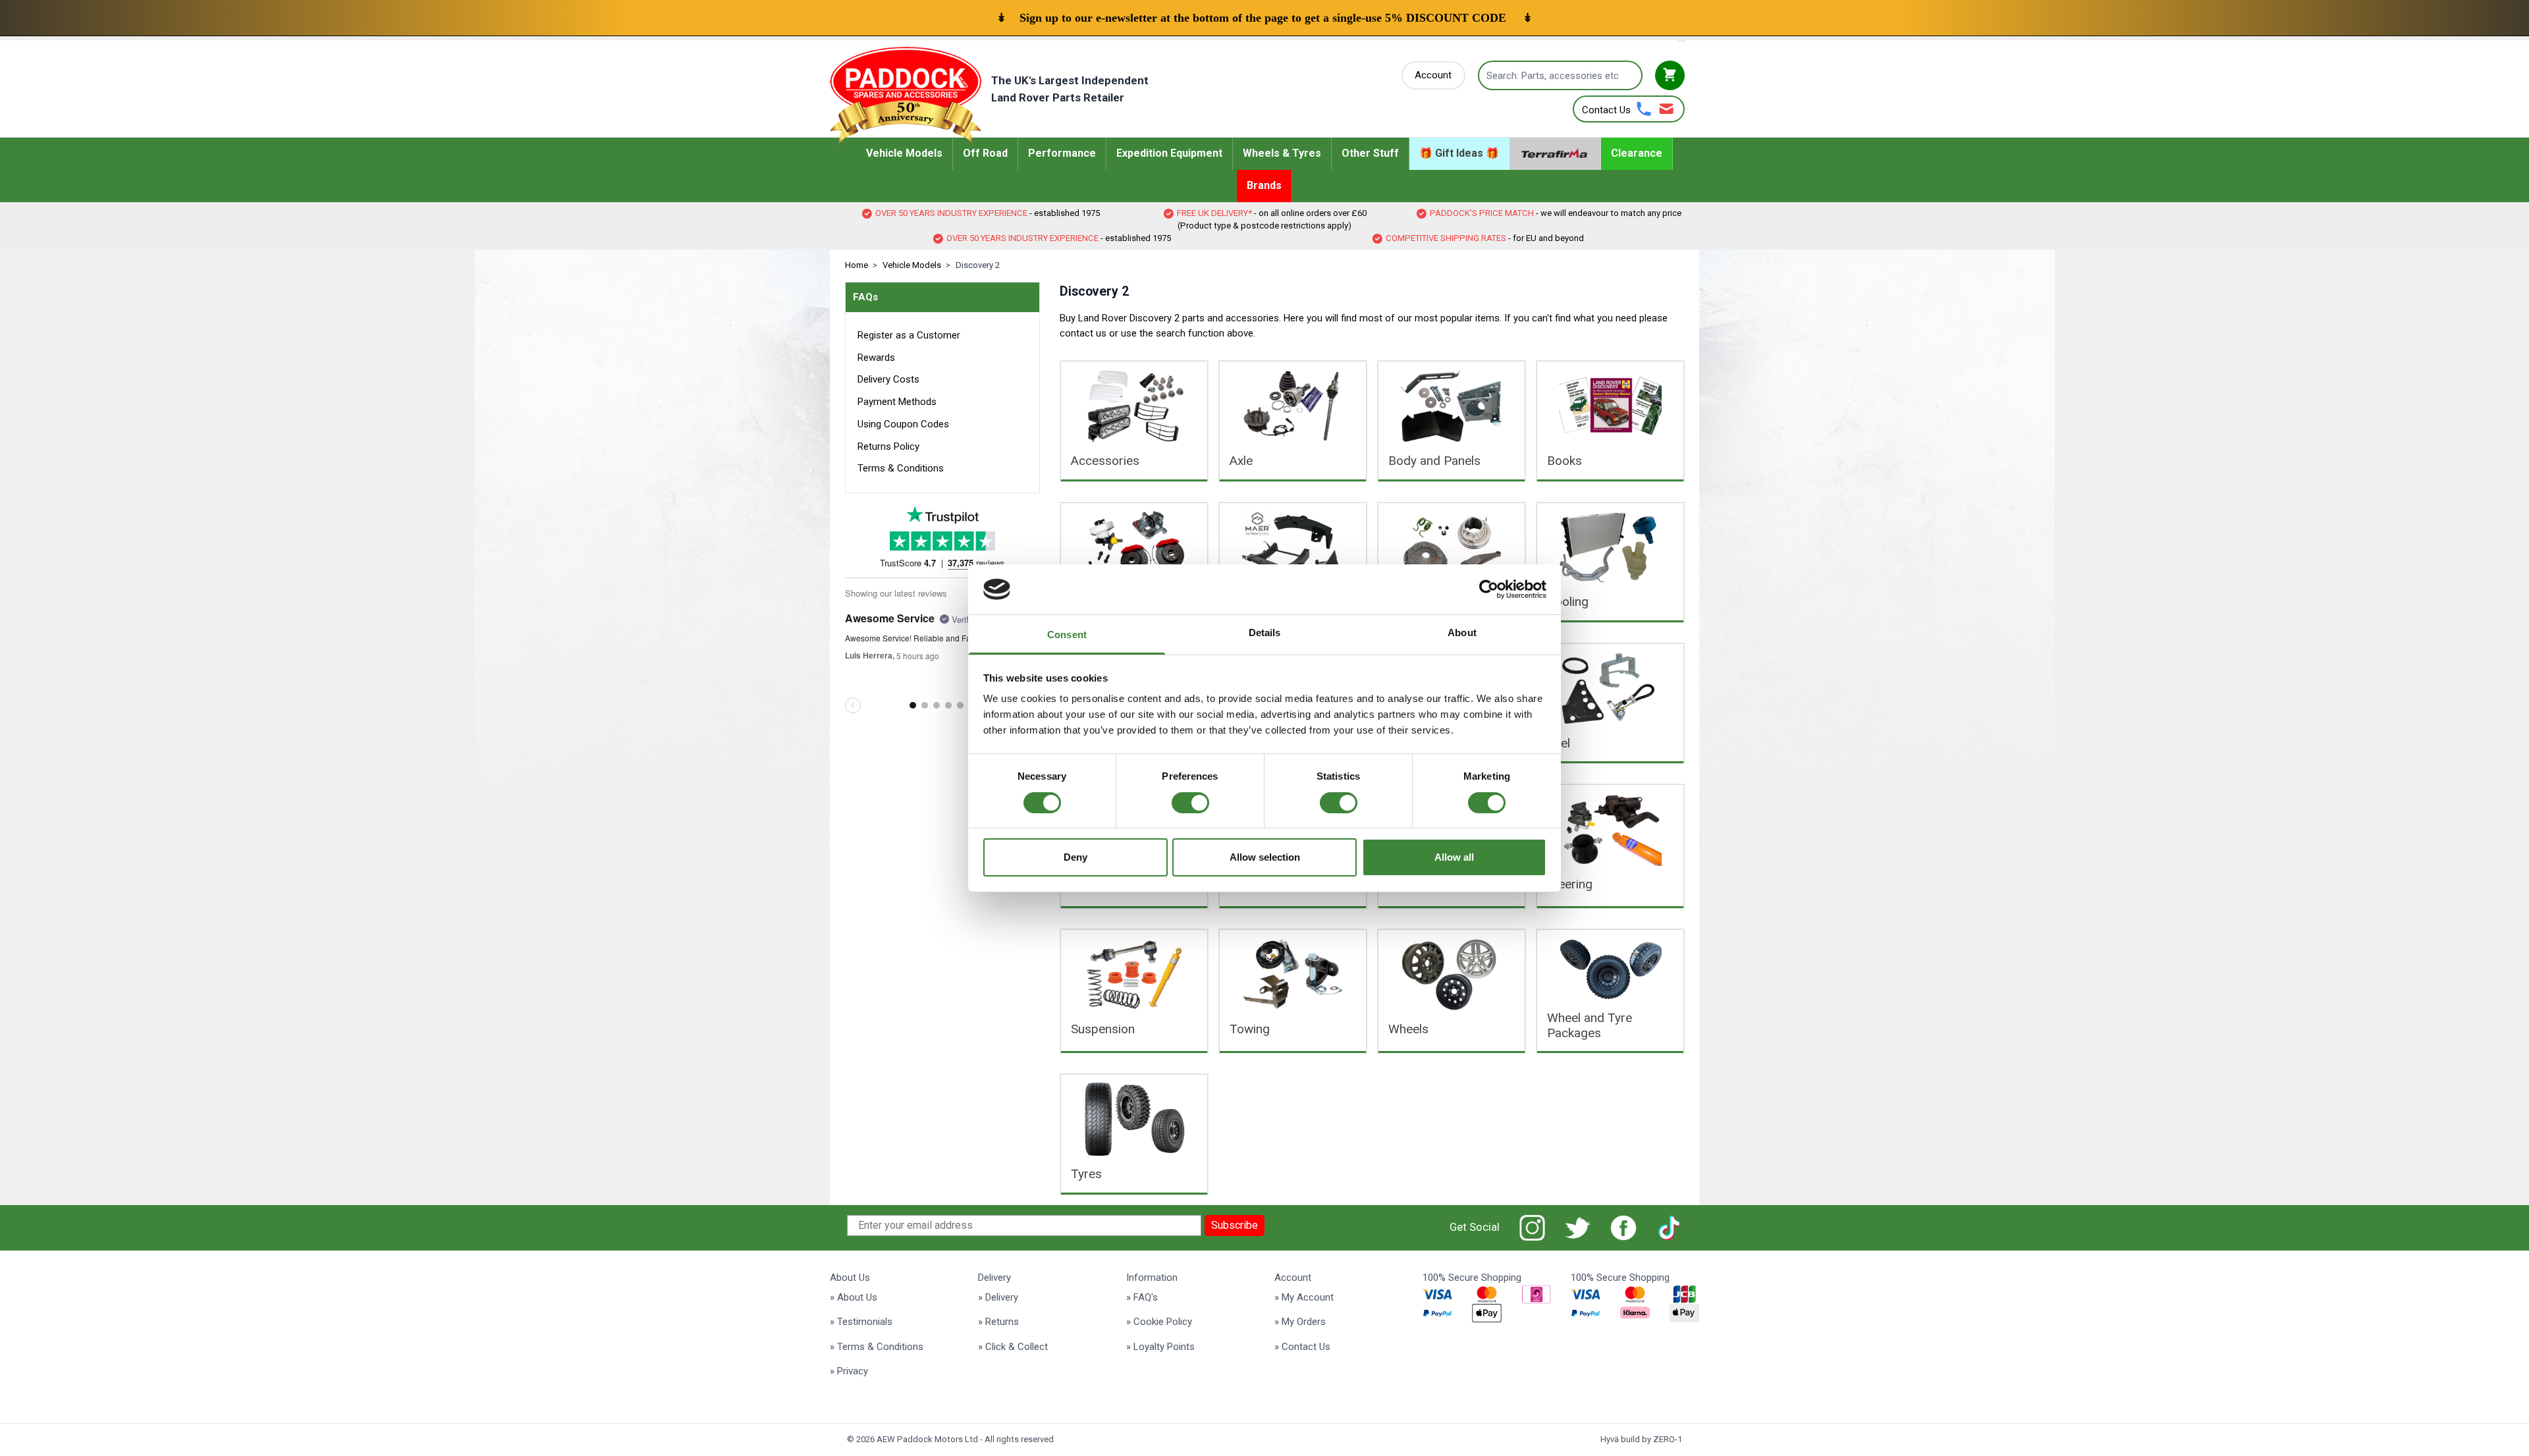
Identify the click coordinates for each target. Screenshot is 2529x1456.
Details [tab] (1265, 633)
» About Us (854, 1297)
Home (857, 265)
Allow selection (1265, 857)
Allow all (1454, 857)
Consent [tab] (1067, 634)
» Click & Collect (1013, 1347)
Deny (1075, 857)
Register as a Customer (909, 335)
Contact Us (1606, 110)
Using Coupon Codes (903, 424)
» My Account (1304, 1297)
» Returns (998, 1322)
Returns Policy (888, 446)
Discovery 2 (978, 265)
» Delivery (998, 1297)
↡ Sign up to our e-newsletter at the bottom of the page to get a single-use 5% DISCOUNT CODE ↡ (1264, 18)
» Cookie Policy (1159, 1322)
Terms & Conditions (901, 468)
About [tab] (1462, 633)
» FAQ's (1142, 1297)
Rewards (876, 358)
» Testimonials (861, 1322)
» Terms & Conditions (877, 1347)
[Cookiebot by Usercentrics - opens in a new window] (1489, 589)
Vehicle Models (912, 265)
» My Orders (1300, 1322)
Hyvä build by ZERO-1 (1641, 1439)
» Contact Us (1302, 1347)
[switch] (1190, 803)
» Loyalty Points (1160, 1347)
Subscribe (1235, 1225)
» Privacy (849, 1371)
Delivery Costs (888, 379)
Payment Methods (897, 402)
